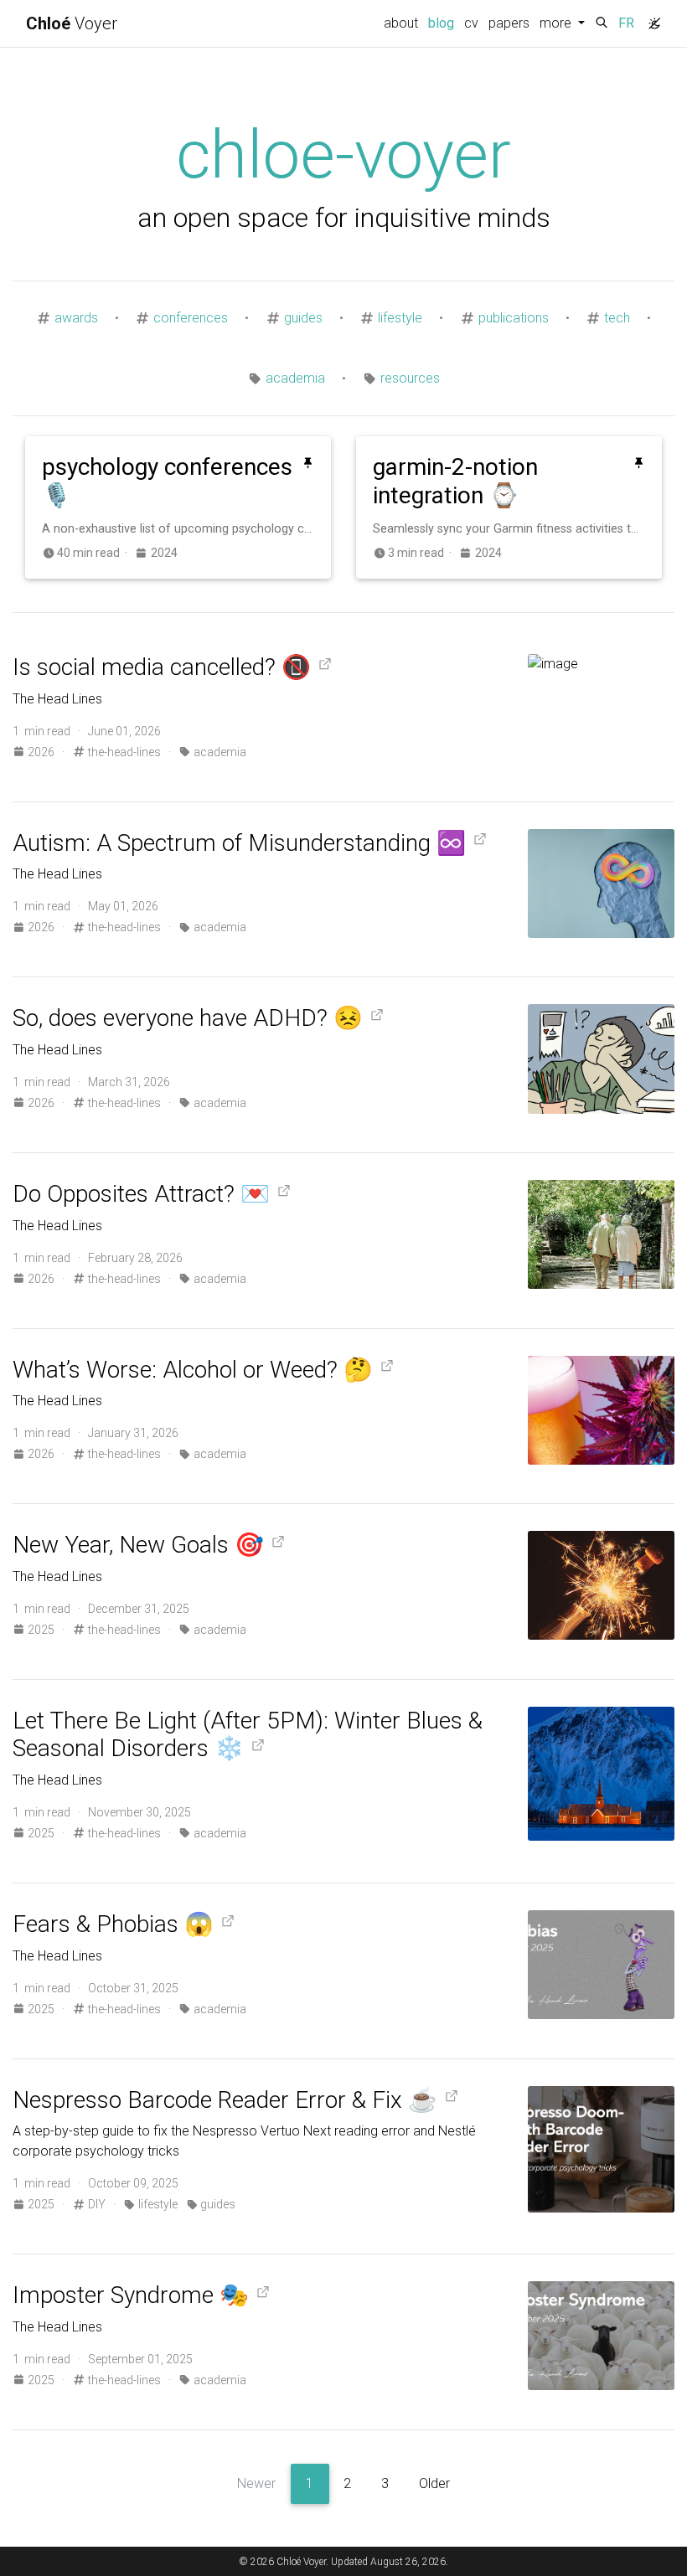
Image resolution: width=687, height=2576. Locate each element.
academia (295, 378)
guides (303, 318)
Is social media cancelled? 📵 (162, 667)
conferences (191, 318)
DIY (95, 2204)
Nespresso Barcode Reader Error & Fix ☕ (225, 2100)
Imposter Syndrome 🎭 (131, 2295)
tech (617, 318)
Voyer (72, 23)
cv (471, 23)
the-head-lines (123, 752)
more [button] (557, 23)
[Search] (602, 23)
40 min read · (95, 553)
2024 (163, 553)
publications (514, 318)
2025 (41, 1630)
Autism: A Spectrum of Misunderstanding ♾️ (239, 843)
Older (434, 2483)
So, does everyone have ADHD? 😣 (188, 1018)
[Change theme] (650, 18)
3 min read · (422, 553)
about (401, 23)
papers (509, 23)
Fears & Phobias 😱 (113, 1924)
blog (444, 23)
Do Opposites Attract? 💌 (141, 1194)
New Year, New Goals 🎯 (138, 1545)
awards (76, 318)
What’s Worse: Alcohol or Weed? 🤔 (193, 1370)
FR (626, 23)
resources (410, 378)
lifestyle (400, 318)
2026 (41, 752)
